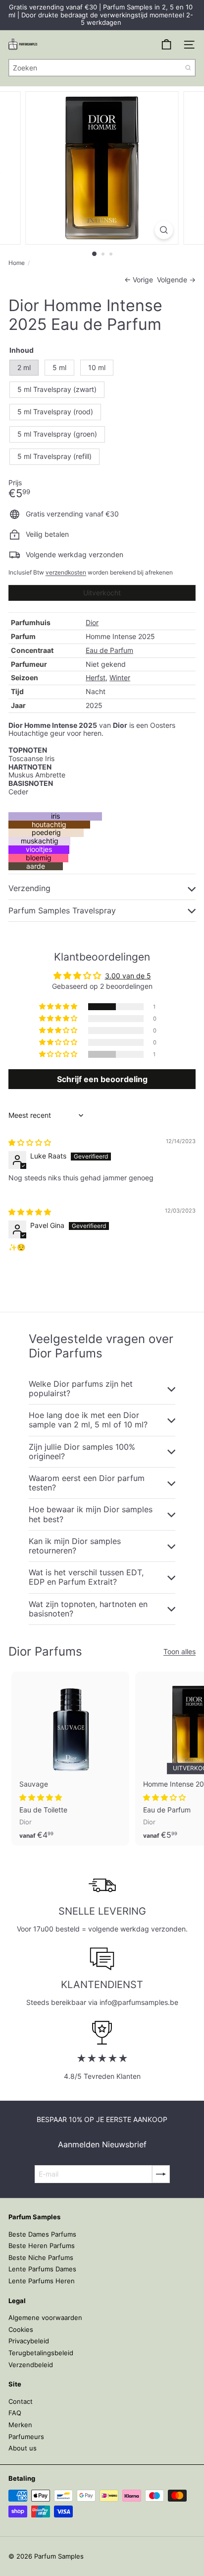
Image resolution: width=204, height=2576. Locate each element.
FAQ (15, 2413)
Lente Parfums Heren (42, 2281)
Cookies (21, 2329)
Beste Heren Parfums (42, 2246)
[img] (30, 1142)
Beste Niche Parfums (41, 2257)
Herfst (96, 677)
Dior (92, 622)
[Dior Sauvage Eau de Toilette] (70, 1759)
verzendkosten (66, 572)
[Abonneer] (161, 2174)
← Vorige (139, 280)
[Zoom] (164, 230)
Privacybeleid (29, 2341)
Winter (120, 677)
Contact (21, 2401)
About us (23, 2448)
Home (17, 263)
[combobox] (102, 68)
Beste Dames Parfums (42, 2234)
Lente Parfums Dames (42, 2269)
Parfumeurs (26, 2437)
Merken (20, 2425)
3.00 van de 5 (128, 976)
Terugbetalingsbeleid (41, 2353)
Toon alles (179, 1652)
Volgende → (176, 280)
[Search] (188, 68)
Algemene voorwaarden (45, 2318)
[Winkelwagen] (166, 45)
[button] (59, 1007)
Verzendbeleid (31, 2365)
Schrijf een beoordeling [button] (102, 1079)
